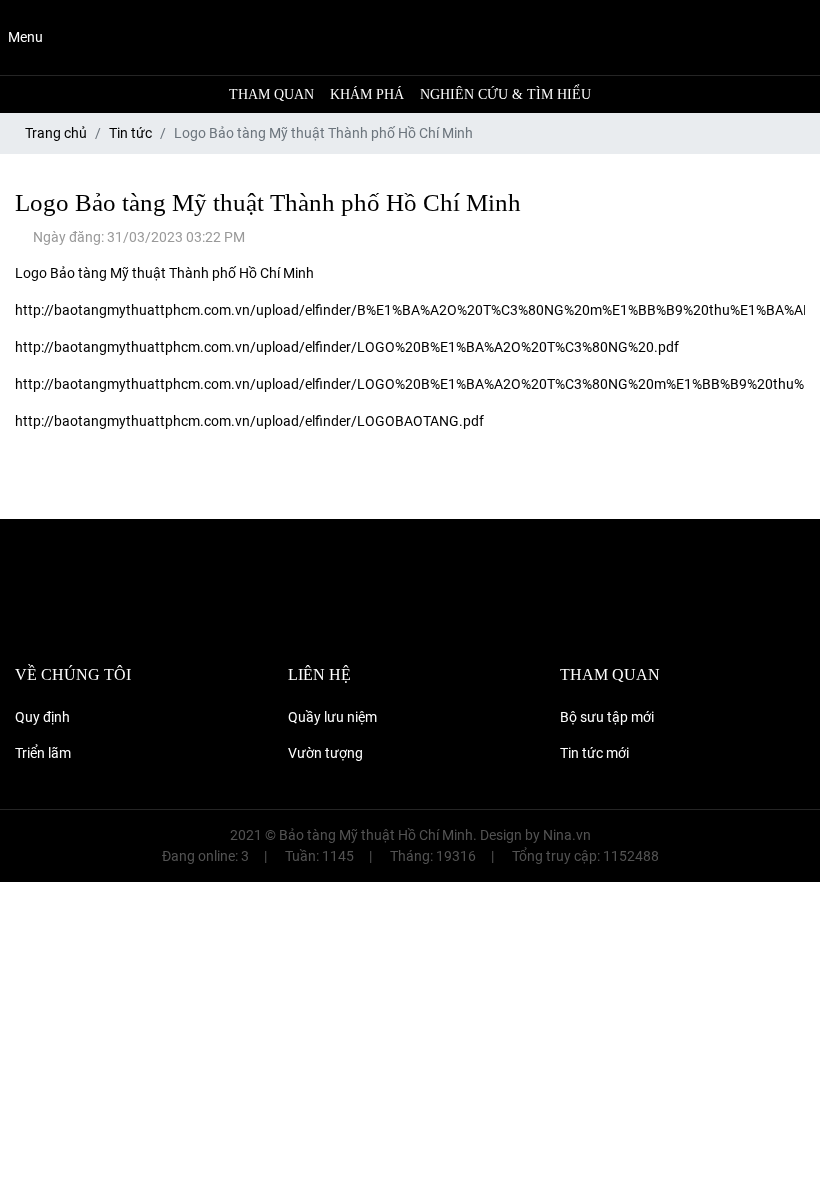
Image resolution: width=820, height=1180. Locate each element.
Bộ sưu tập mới (607, 717)
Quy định (42, 717)
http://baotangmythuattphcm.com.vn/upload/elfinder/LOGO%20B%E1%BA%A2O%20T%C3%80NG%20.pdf (347, 347)
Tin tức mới (594, 753)
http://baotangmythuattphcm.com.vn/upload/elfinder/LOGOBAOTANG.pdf (249, 421)
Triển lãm (43, 753)
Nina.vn (567, 835)
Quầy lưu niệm (332, 717)
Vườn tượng (325, 753)
